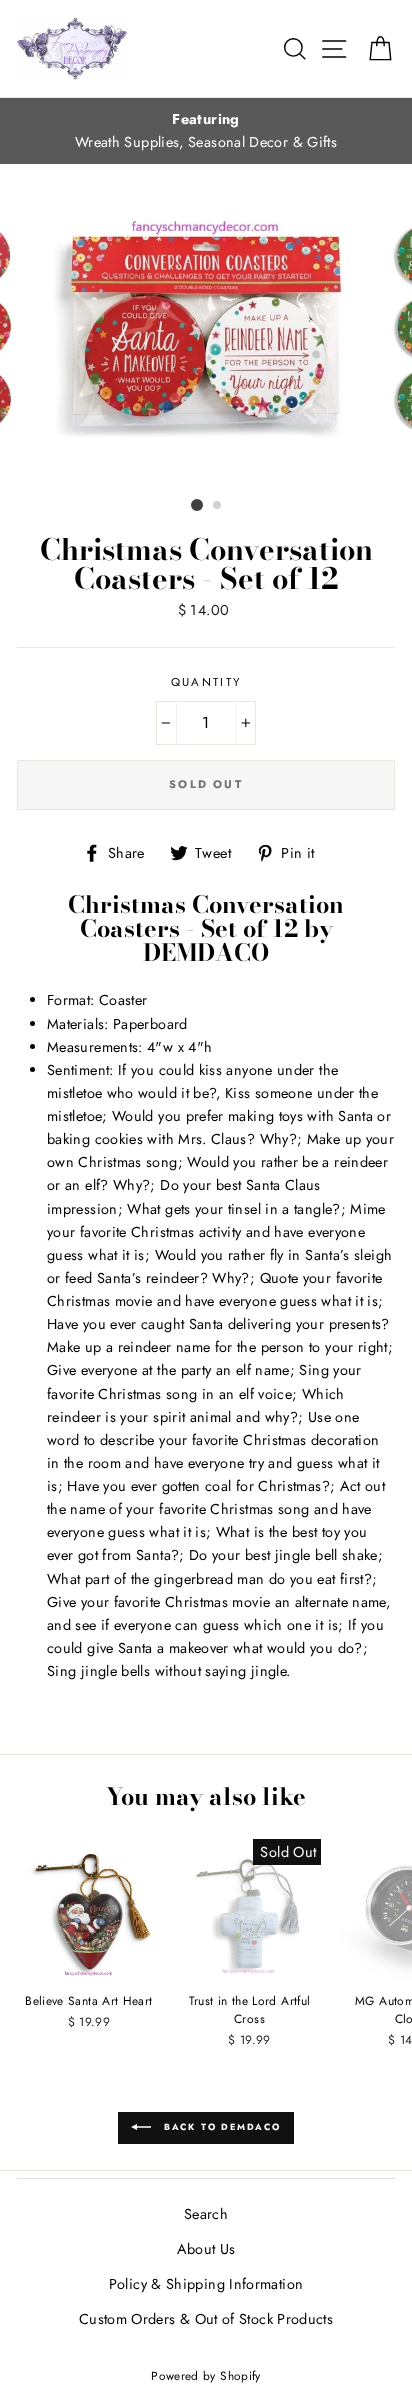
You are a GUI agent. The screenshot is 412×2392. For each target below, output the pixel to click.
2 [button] (218, 506)
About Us (206, 2249)
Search (206, 2214)
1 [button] (197, 505)
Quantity (206, 682)
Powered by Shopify (206, 2375)
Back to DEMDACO (220, 2126)
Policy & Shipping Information (206, 2284)
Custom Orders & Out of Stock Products (206, 2319)
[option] (206, 131)
